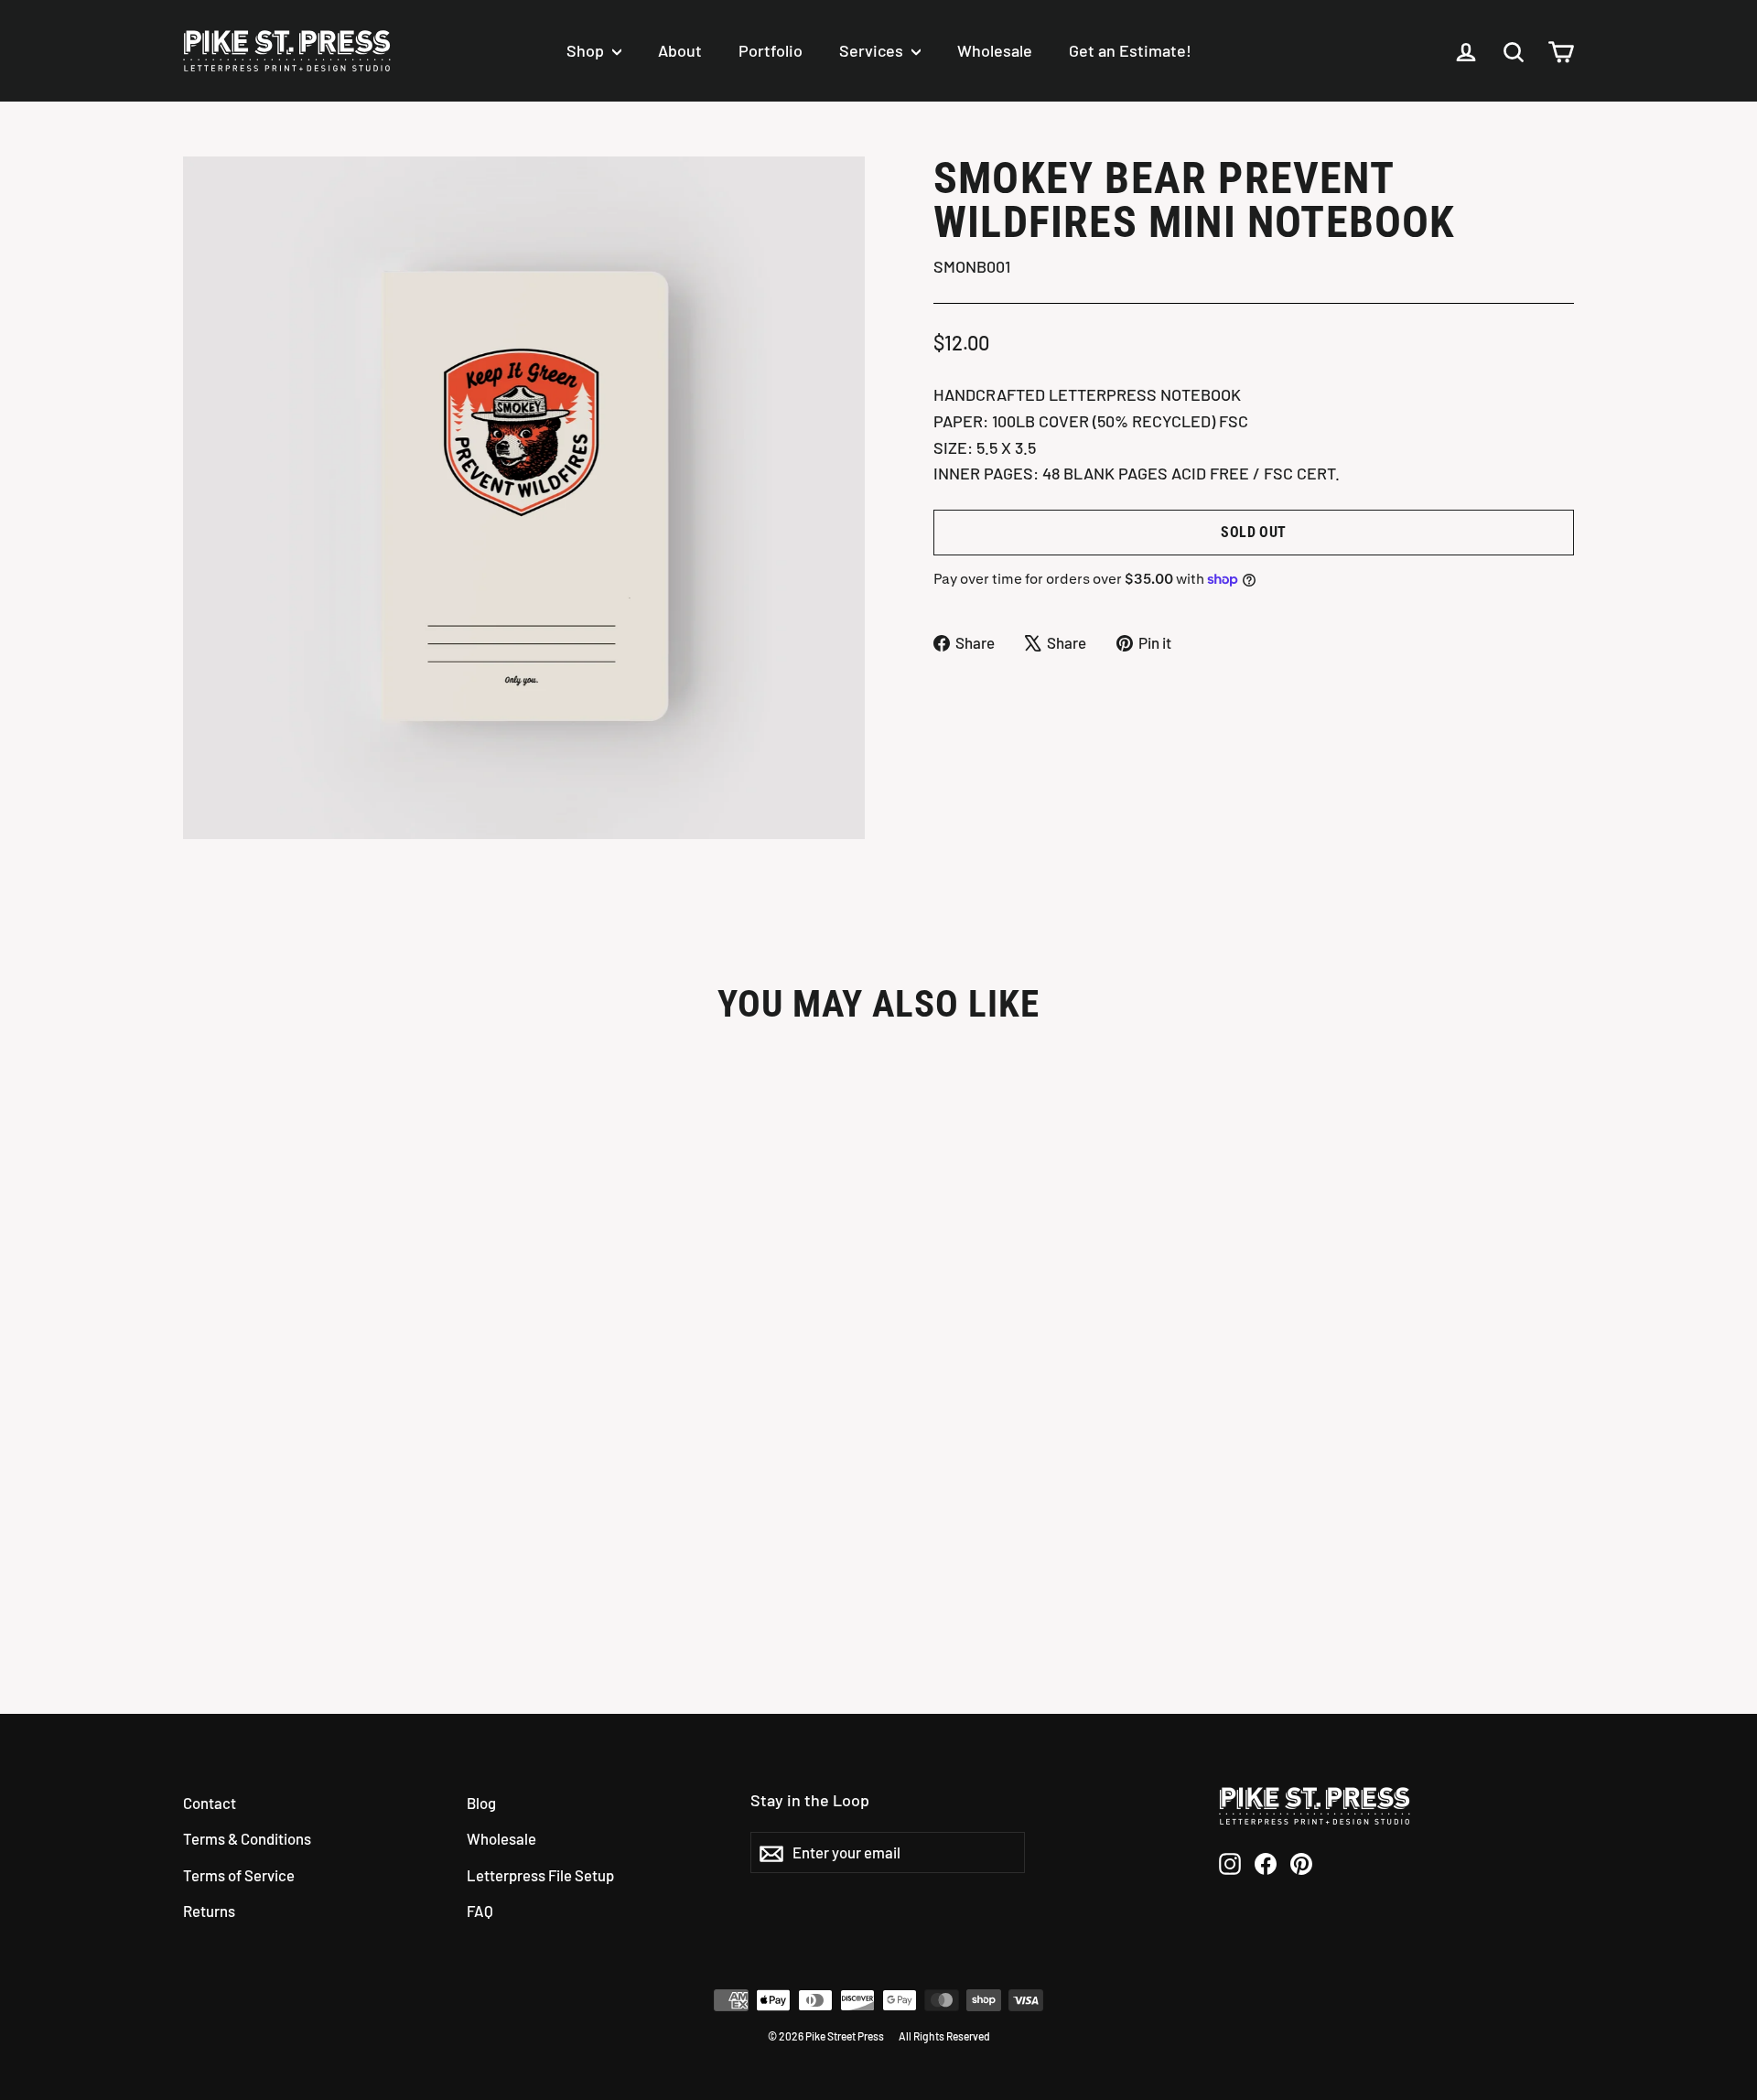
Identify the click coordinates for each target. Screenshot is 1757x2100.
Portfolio (771, 50)
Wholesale (995, 50)
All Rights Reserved (944, 2036)
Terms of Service (239, 1875)
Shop (587, 50)
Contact (210, 1803)
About (680, 50)
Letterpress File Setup (540, 1875)
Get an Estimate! (1130, 50)
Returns (209, 1911)
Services (873, 50)
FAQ (480, 1911)
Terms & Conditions (247, 1838)
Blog (481, 1803)
